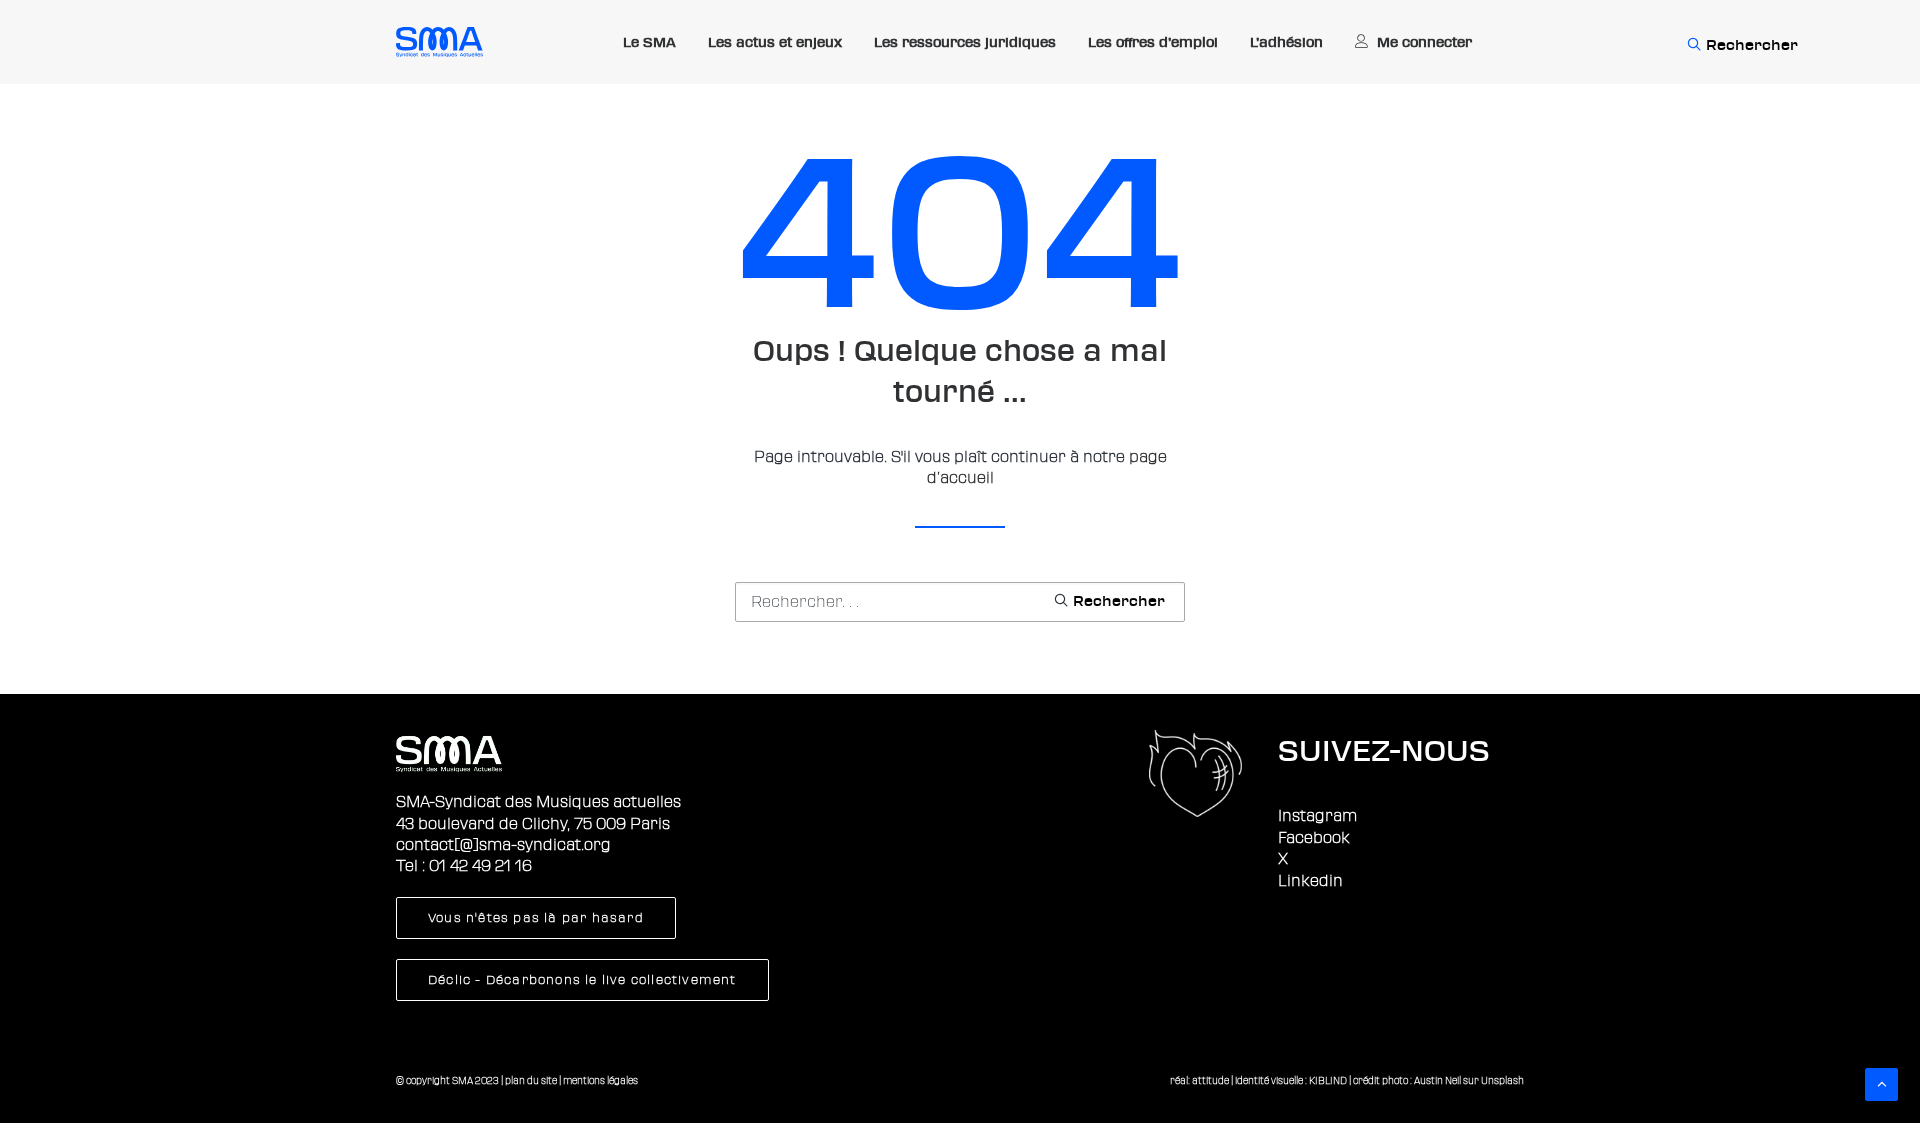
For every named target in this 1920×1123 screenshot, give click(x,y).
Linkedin (1310, 881)
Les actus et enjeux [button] (775, 42)
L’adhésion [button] (1286, 42)
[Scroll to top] (1881, 1083)
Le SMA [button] (649, 42)
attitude (1210, 1080)
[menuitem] (649, 43)
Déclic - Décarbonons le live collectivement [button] (582, 980)
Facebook (1314, 838)
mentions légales (600, 1080)
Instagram (1317, 816)
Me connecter (1424, 42)
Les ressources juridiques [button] (965, 42)
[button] (1693, 42)
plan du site (531, 1080)
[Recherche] (960, 602)
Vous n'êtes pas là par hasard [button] (536, 918)
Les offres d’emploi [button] (1153, 42)
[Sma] (439, 42)
